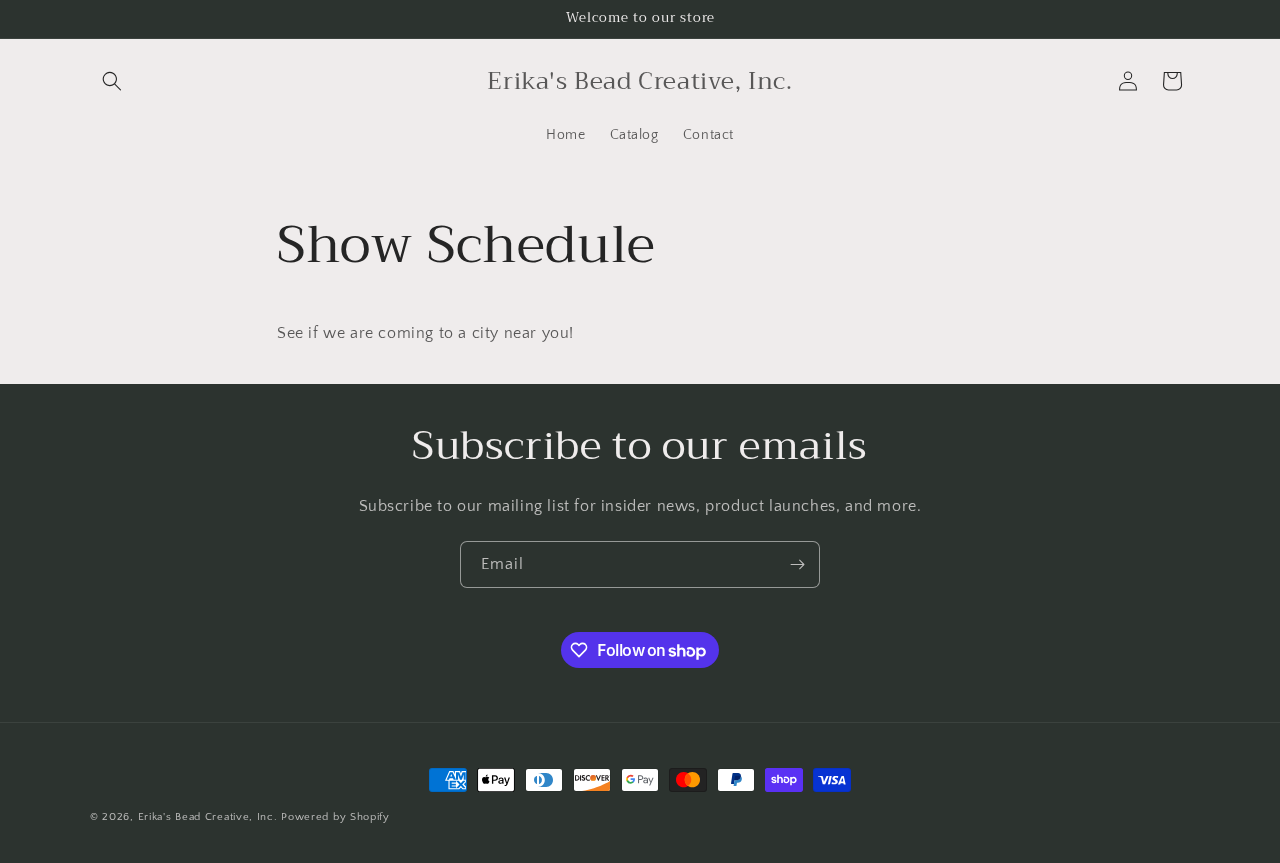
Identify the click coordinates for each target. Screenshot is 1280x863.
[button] (112, 81)
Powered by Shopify (335, 817)
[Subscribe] (797, 564)
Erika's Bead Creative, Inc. (208, 817)
